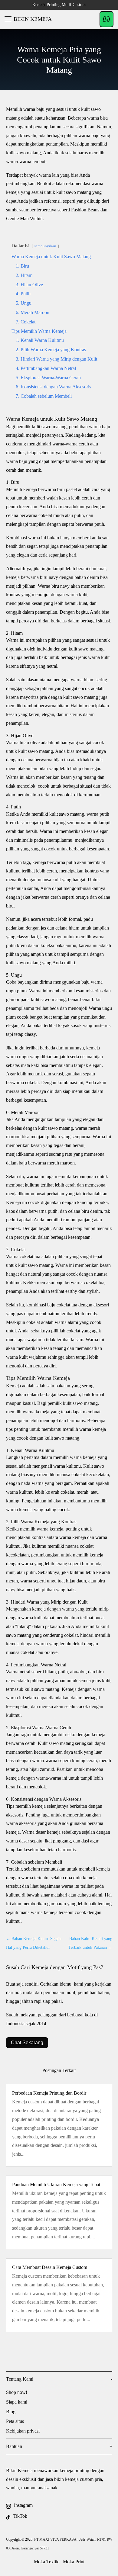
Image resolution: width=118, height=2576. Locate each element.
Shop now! (17, 2392)
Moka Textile (47, 2562)
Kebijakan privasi (23, 2431)
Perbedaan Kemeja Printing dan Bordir (49, 2093)
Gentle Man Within (24, 218)
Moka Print (74, 2562)
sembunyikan (45, 246)
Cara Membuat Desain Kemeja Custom (50, 2267)
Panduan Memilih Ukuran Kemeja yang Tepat (56, 2184)
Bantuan (14, 2446)
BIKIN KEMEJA (33, 19)
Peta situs (15, 2421)
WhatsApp (107, 19)
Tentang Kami (20, 2379)
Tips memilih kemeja (26, 1806)
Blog (11, 2412)
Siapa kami (17, 2402)
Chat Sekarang (27, 2043)
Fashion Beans (85, 210)
